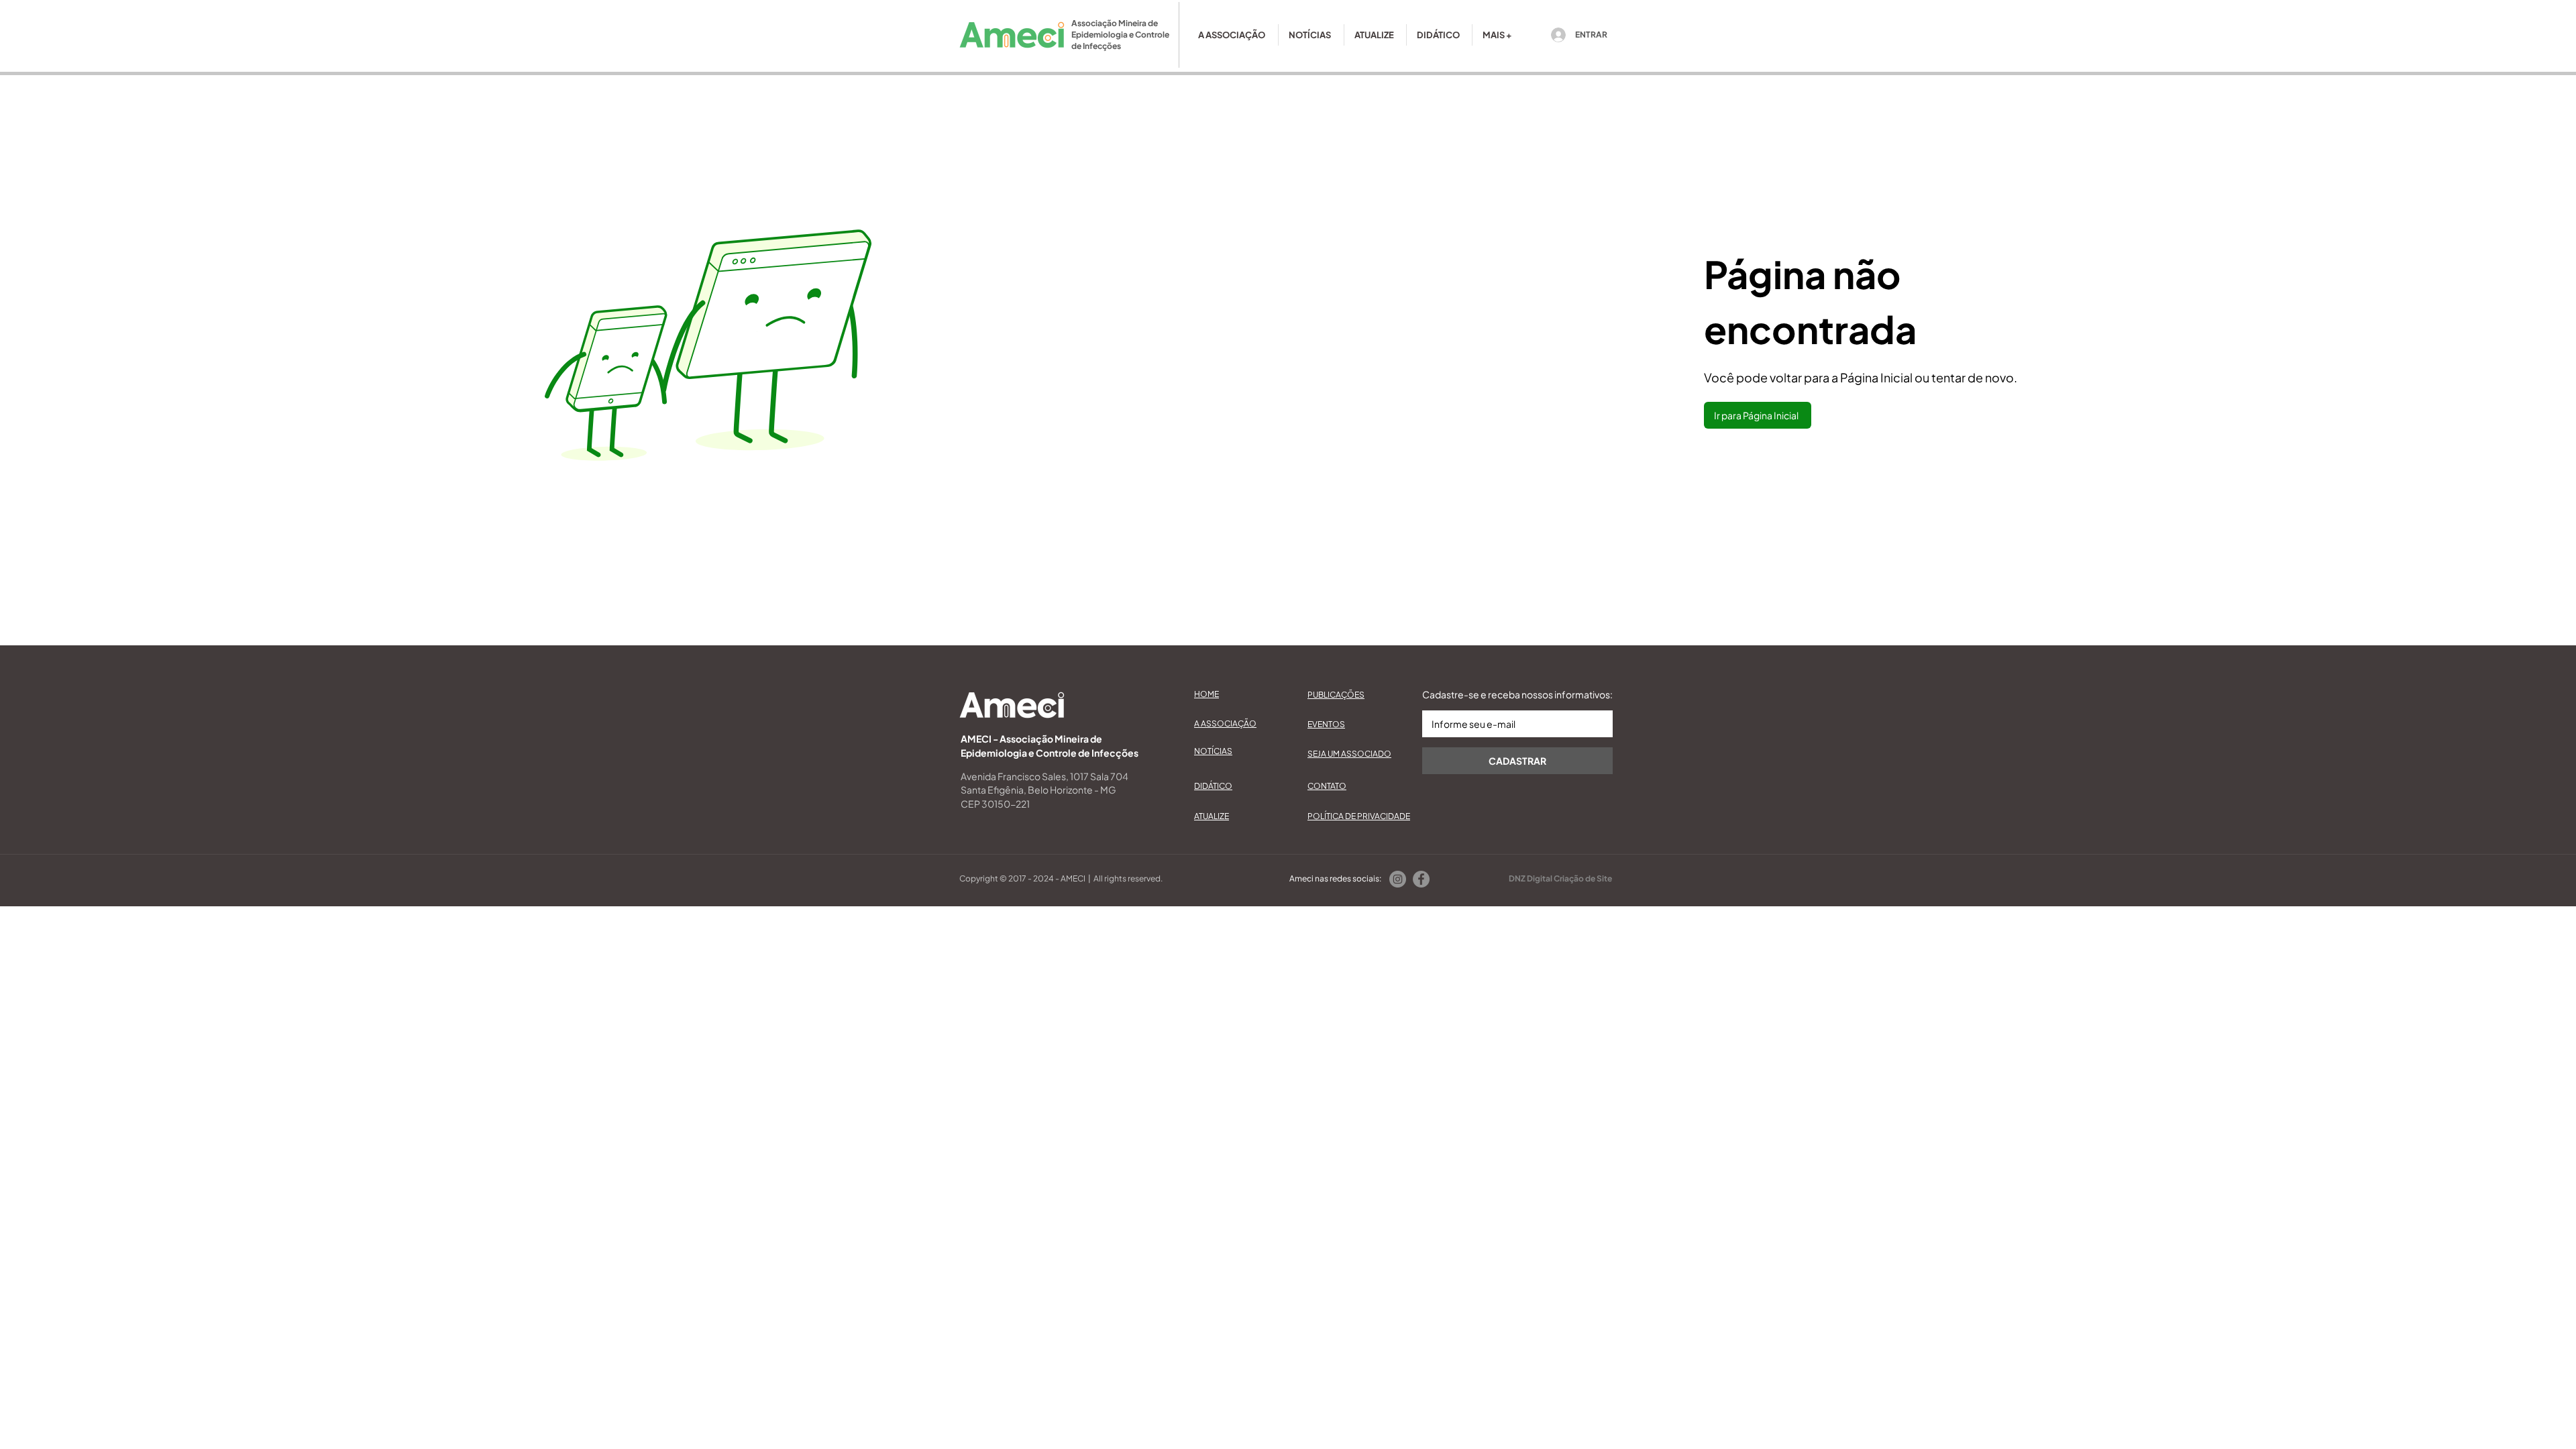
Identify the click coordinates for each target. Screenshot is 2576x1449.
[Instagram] (1398, 879)
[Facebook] (1421, 879)
